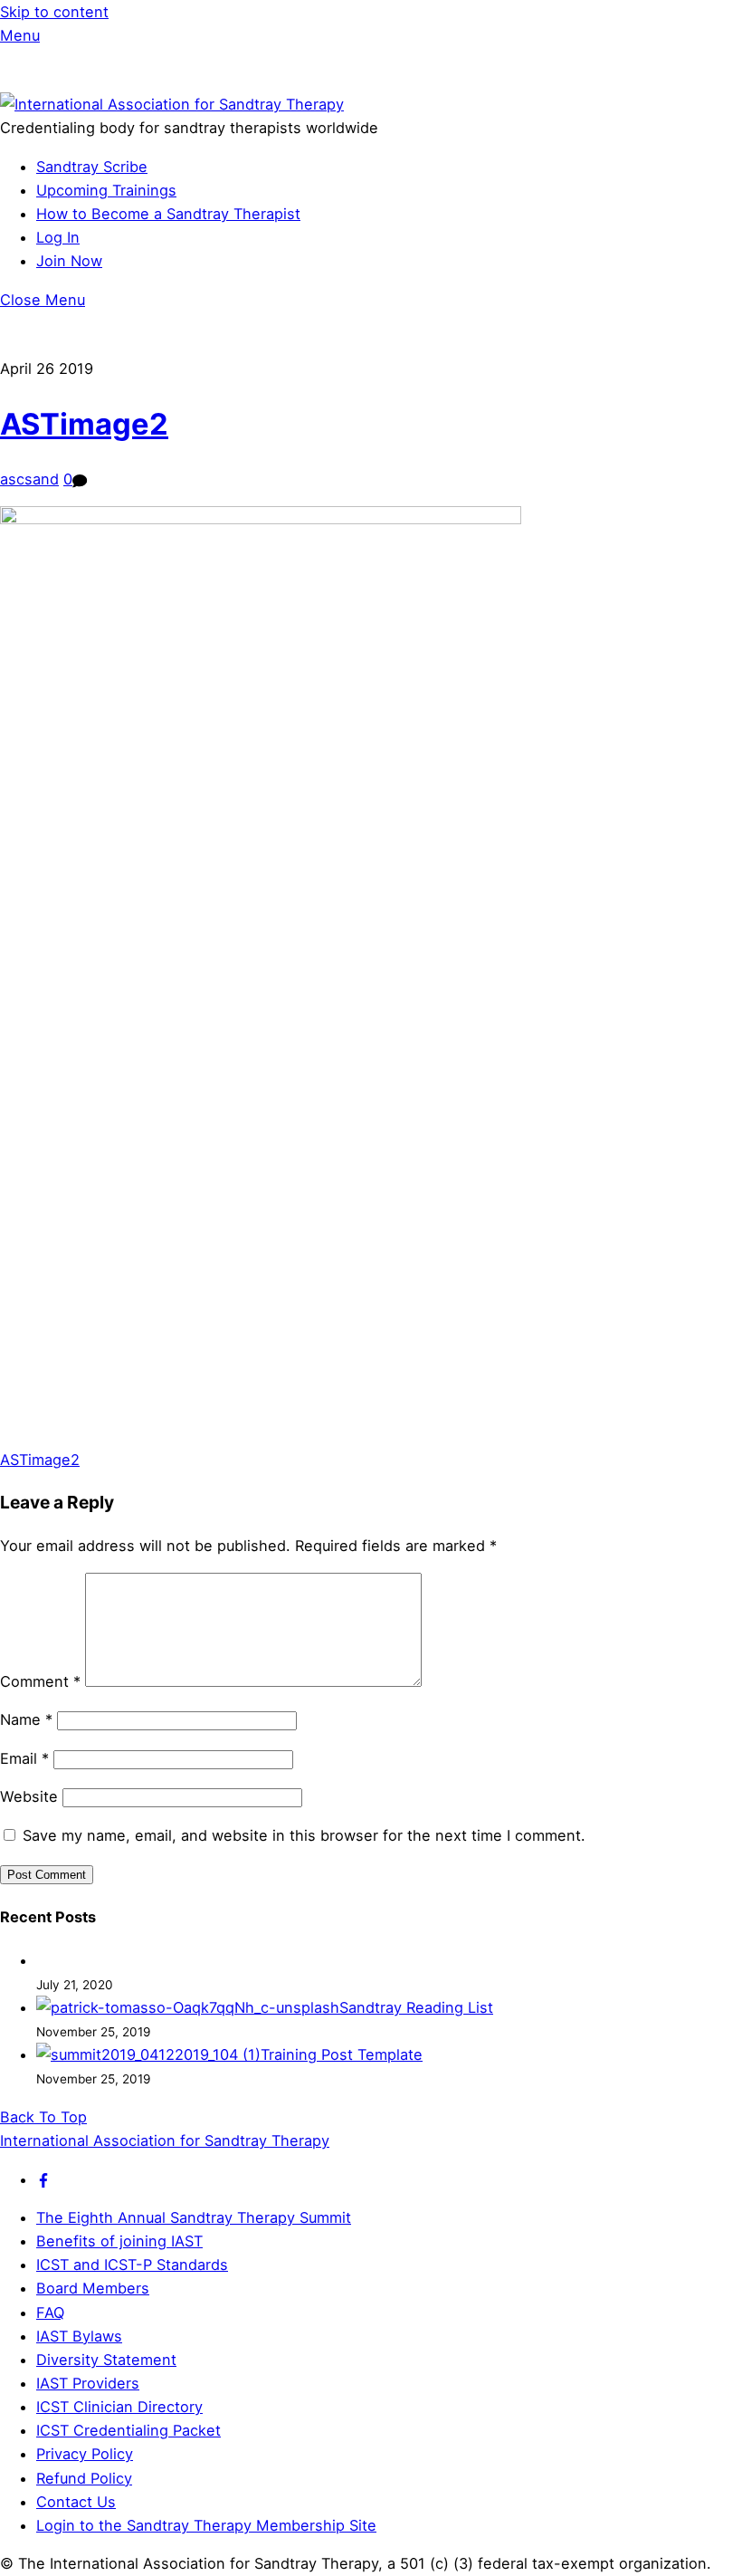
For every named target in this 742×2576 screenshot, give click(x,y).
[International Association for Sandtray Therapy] (172, 104)
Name (26, 1719)
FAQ (50, 2313)
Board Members (93, 2288)
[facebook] (43, 2179)
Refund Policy (84, 2478)
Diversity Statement (106, 2360)
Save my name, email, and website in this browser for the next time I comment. (304, 1835)
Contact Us (76, 2502)
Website (29, 1796)
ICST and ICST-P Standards (132, 2265)
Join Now (69, 261)
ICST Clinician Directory (119, 2407)
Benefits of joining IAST (119, 2241)
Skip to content (54, 12)
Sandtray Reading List (416, 2007)
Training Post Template (342, 2054)
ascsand (29, 479)
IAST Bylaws (79, 2336)
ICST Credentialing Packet (128, 2430)
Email (24, 1758)
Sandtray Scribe (92, 167)
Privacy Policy (85, 2454)
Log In (58, 237)
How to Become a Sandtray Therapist (168, 214)
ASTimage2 (84, 424)
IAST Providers (88, 2383)
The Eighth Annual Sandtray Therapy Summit (194, 2217)
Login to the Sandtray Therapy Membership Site (206, 2525)
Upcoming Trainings (106, 190)
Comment (40, 1681)
